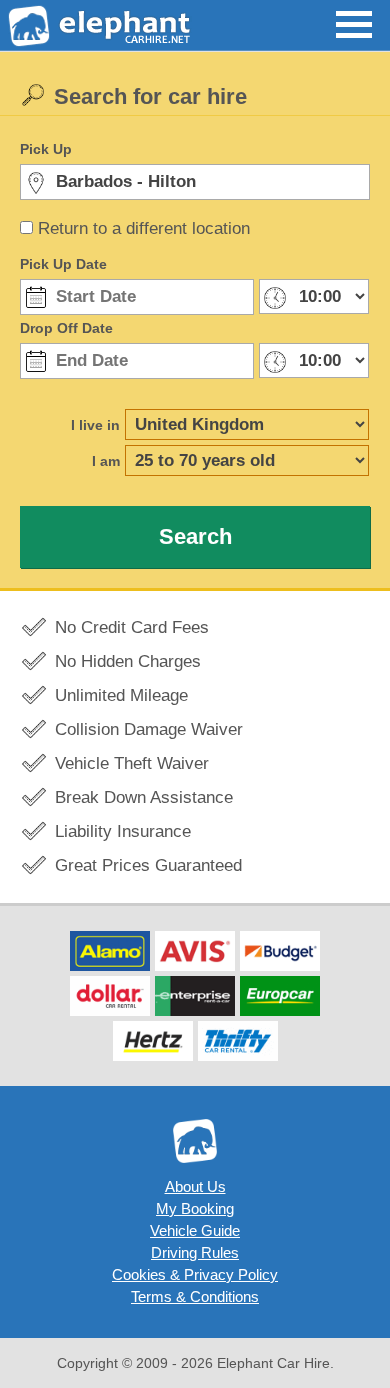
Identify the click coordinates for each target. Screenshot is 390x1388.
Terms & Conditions (195, 1296)
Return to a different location (144, 228)
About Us (195, 1186)
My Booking (195, 1208)
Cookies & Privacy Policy (195, 1274)
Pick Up (46, 149)
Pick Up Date (63, 264)
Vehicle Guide (195, 1230)
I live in (95, 425)
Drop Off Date (66, 328)
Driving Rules (195, 1252)
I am (106, 461)
